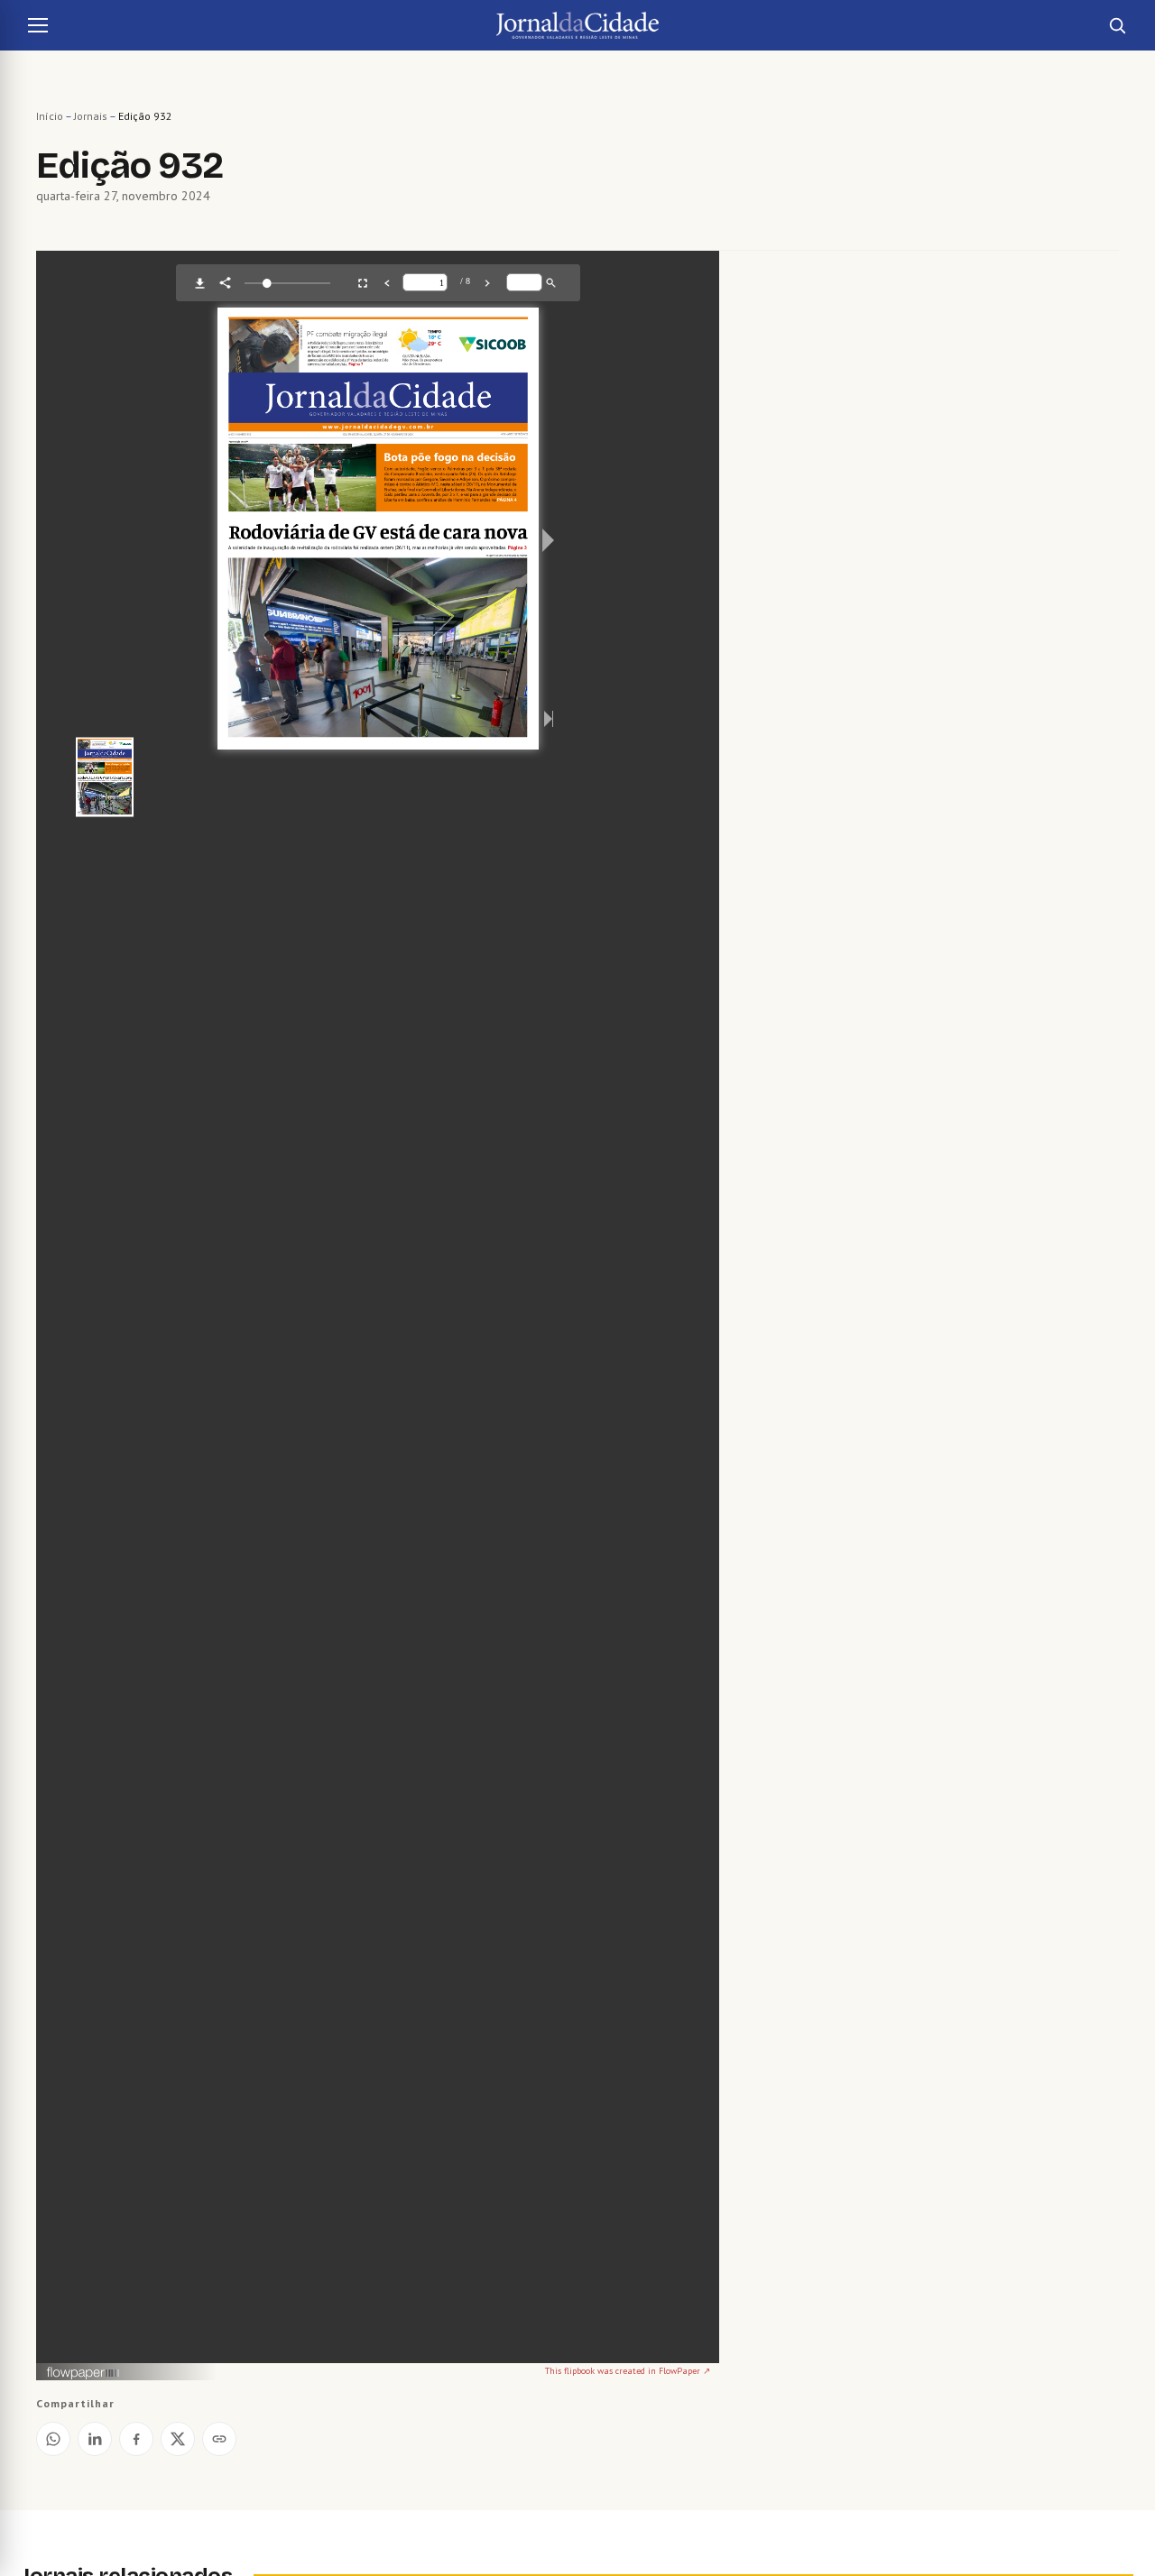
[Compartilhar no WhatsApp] (53, 2439)
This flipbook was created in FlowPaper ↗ (628, 2371)
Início (50, 116)
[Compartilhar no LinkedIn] (95, 2439)
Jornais (91, 116)
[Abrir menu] (38, 25)
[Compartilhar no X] (178, 2439)
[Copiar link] (219, 2439)
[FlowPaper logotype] (83, 2374)
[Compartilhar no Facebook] (136, 2439)
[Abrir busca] (1117, 25)
